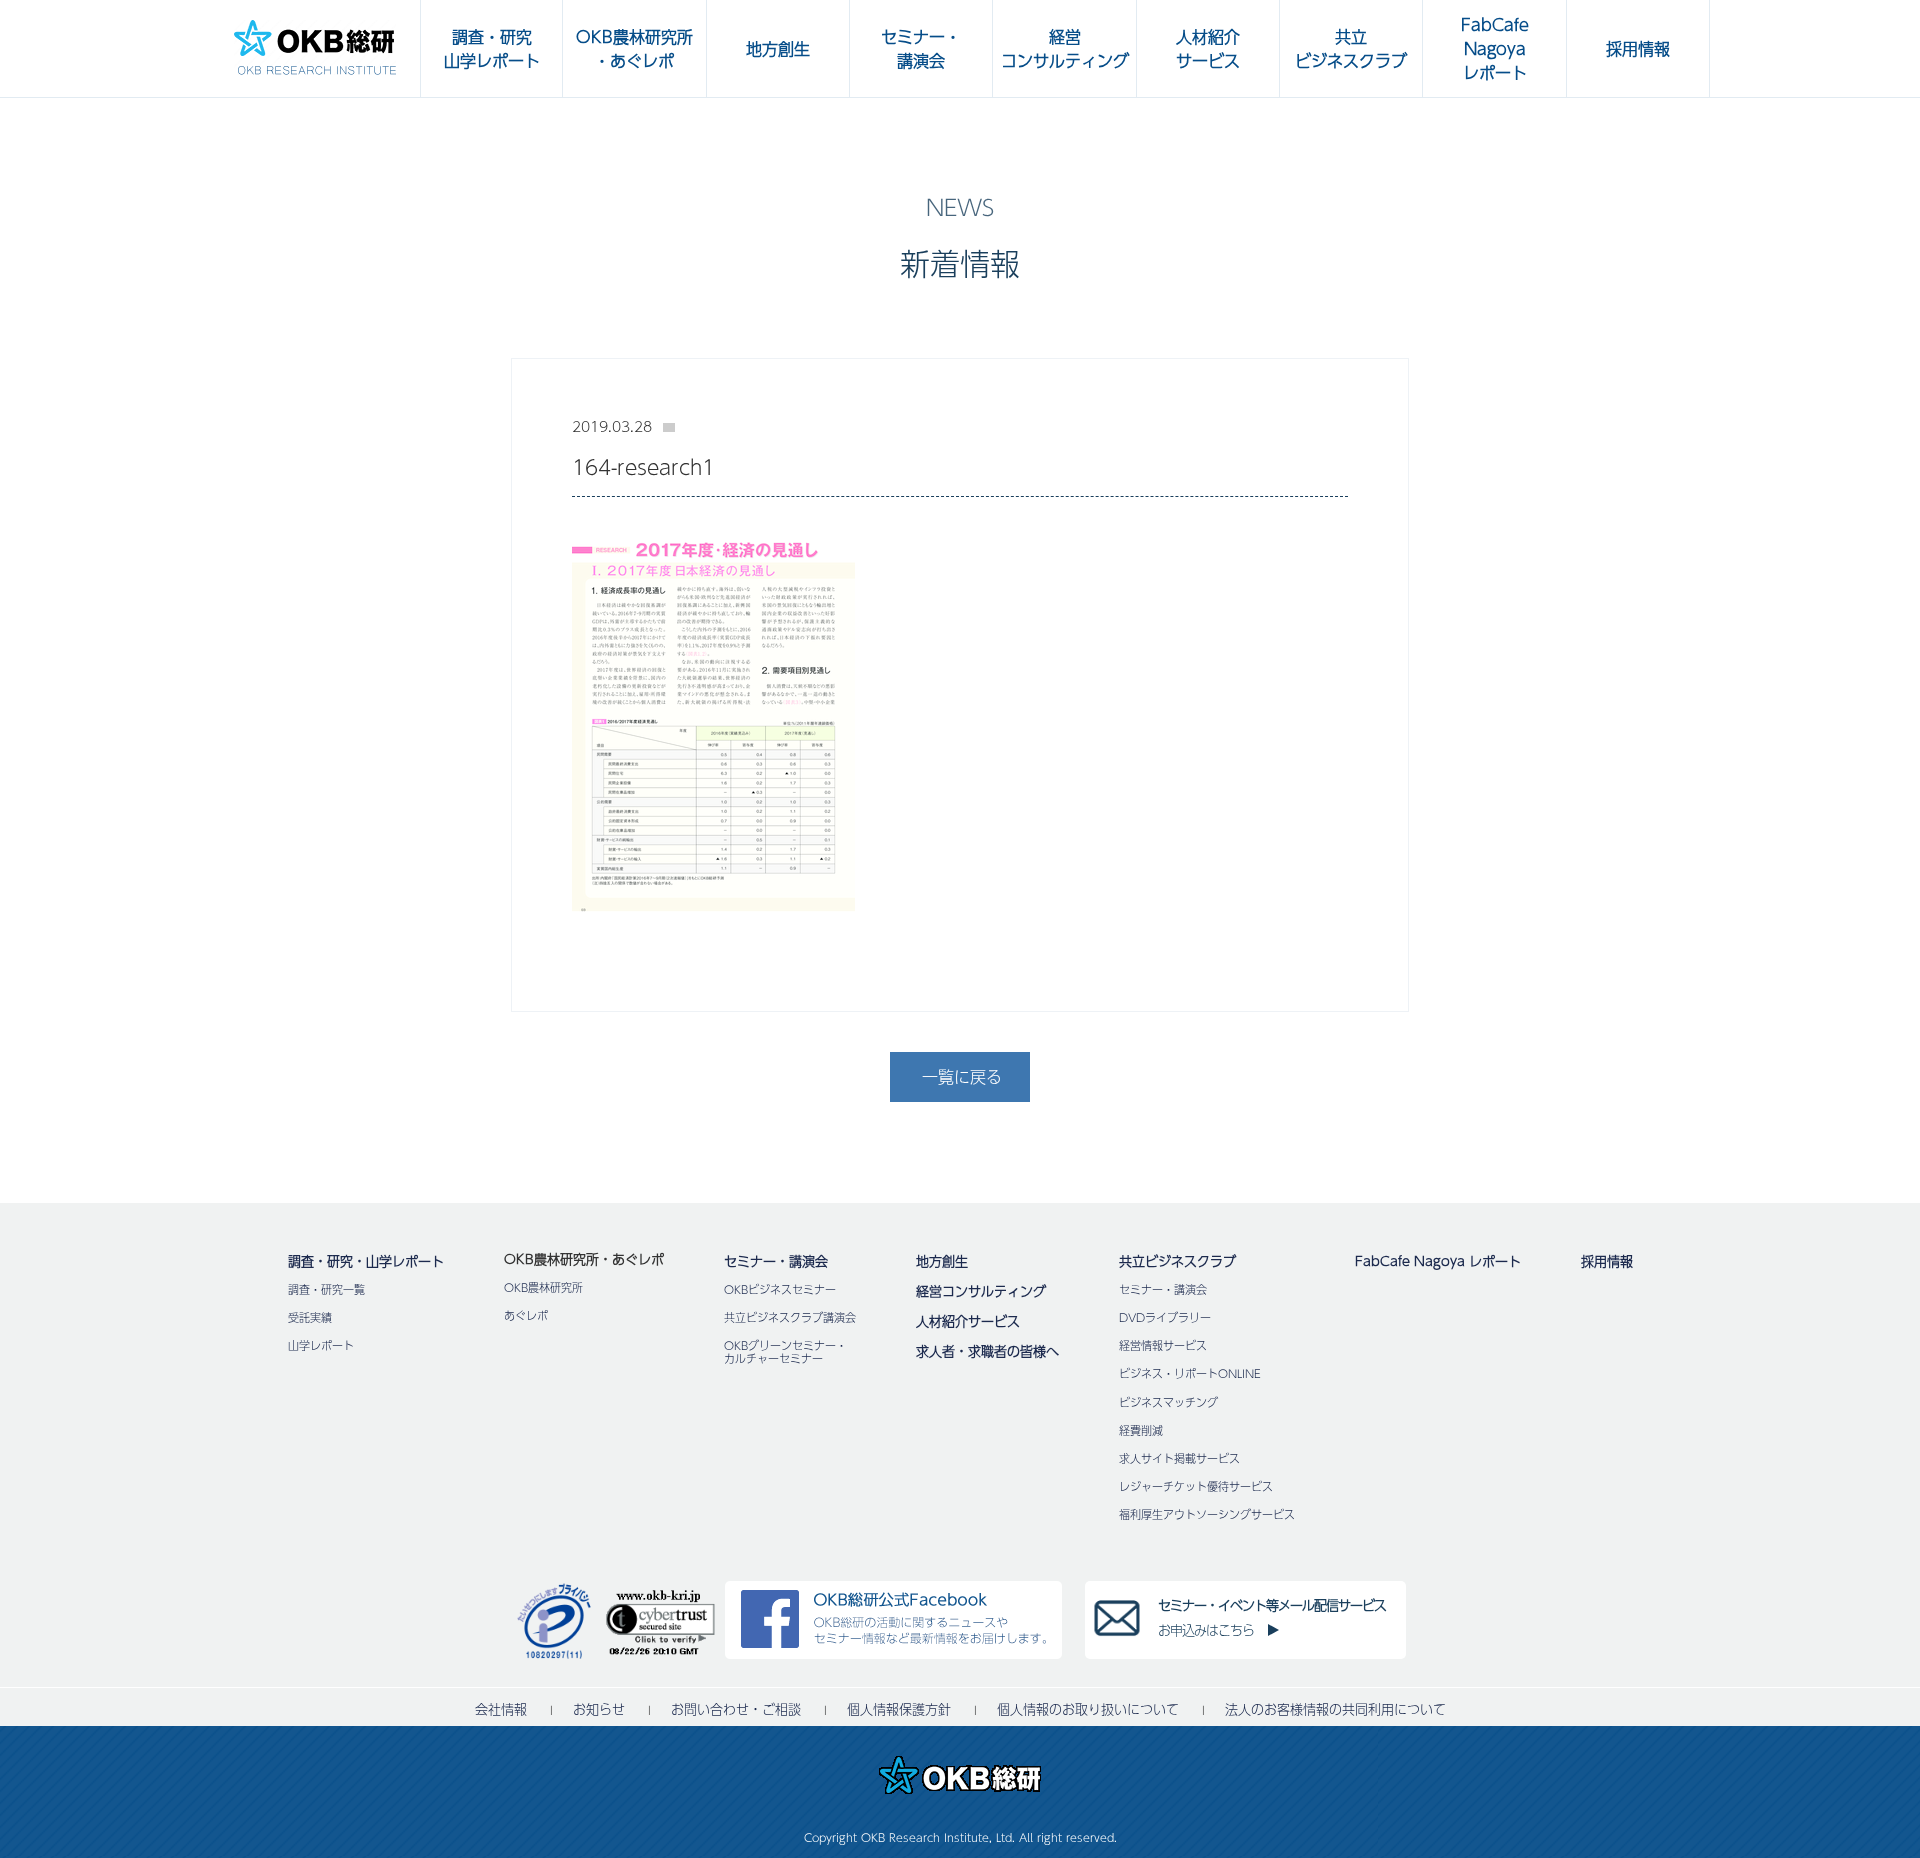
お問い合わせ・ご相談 (736, 1709)
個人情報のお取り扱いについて (1088, 1709)
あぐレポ (526, 1315)
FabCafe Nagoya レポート (1438, 1261)
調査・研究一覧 (326, 1289)
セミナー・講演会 (776, 1261)
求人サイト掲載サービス (1179, 1458)
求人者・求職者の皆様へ (987, 1351)
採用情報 (1607, 1261)
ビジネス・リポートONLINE (1190, 1373)
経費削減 (1141, 1430)
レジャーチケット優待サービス (1196, 1486)
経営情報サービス (1163, 1345)
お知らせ (599, 1709)
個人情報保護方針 (899, 1709)
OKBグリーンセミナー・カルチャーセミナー (785, 1352)
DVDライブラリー (1165, 1317)
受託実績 (310, 1317)
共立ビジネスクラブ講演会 (790, 1317)
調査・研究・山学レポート (366, 1261)
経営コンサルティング (981, 1291)
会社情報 (501, 1709)
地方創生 (942, 1261)
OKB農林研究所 (543, 1287)
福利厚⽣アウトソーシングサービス (1207, 1514)
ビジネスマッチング (1168, 1402)
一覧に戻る (962, 1076)
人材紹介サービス (968, 1321)
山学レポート (321, 1345)
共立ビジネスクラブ (1177, 1261)
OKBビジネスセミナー (780, 1289)
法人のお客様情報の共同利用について (1335, 1709)
